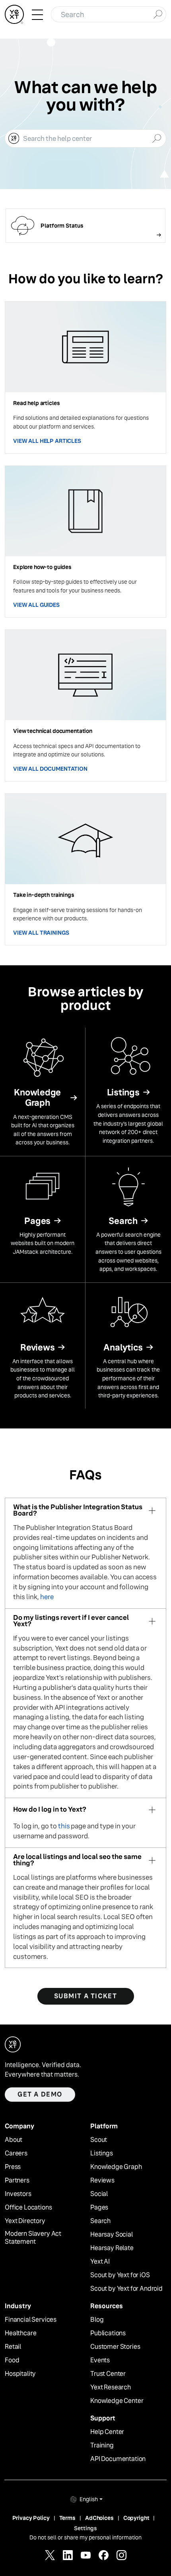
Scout (99, 2140)
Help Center (107, 2432)
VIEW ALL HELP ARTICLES (47, 441)
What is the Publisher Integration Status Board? (78, 1511)
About (14, 2140)
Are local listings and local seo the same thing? (77, 1860)
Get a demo (40, 2094)
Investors (18, 2194)
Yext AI (100, 2262)
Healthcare (20, 2333)
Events (100, 2360)
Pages (99, 2208)
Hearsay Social (112, 2235)
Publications (108, 2333)
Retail (13, 2347)
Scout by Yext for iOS (120, 2275)
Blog (97, 2320)
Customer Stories (115, 2347)
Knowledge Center (117, 2401)
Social (99, 2194)
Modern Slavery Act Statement (33, 2238)
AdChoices (99, 2518)
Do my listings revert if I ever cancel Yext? (71, 1621)
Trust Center (108, 2374)
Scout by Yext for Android (126, 2289)
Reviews (102, 2180)
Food (12, 2360)
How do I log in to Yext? (50, 1809)
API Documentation (118, 2459)
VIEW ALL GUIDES (36, 605)
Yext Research (111, 2387)
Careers (16, 2153)
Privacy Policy (31, 2518)
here (47, 1597)
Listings (102, 2153)
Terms (67, 2518)
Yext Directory (25, 2221)
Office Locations (28, 2208)
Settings (85, 2528)
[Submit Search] (158, 14)
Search (100, 2221)
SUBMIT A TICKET (86, 1996)
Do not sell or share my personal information (85, 2537)
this (64, 1826)
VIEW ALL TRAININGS (41, 933)
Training (102, 2445)
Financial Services (31, 2320)
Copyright (136, 2518)
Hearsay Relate (112, 2248)
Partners (17, 2180)
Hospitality (20, 2374)
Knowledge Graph (116, 2167)
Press (13, 2167)
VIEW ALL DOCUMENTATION (50, 769)
